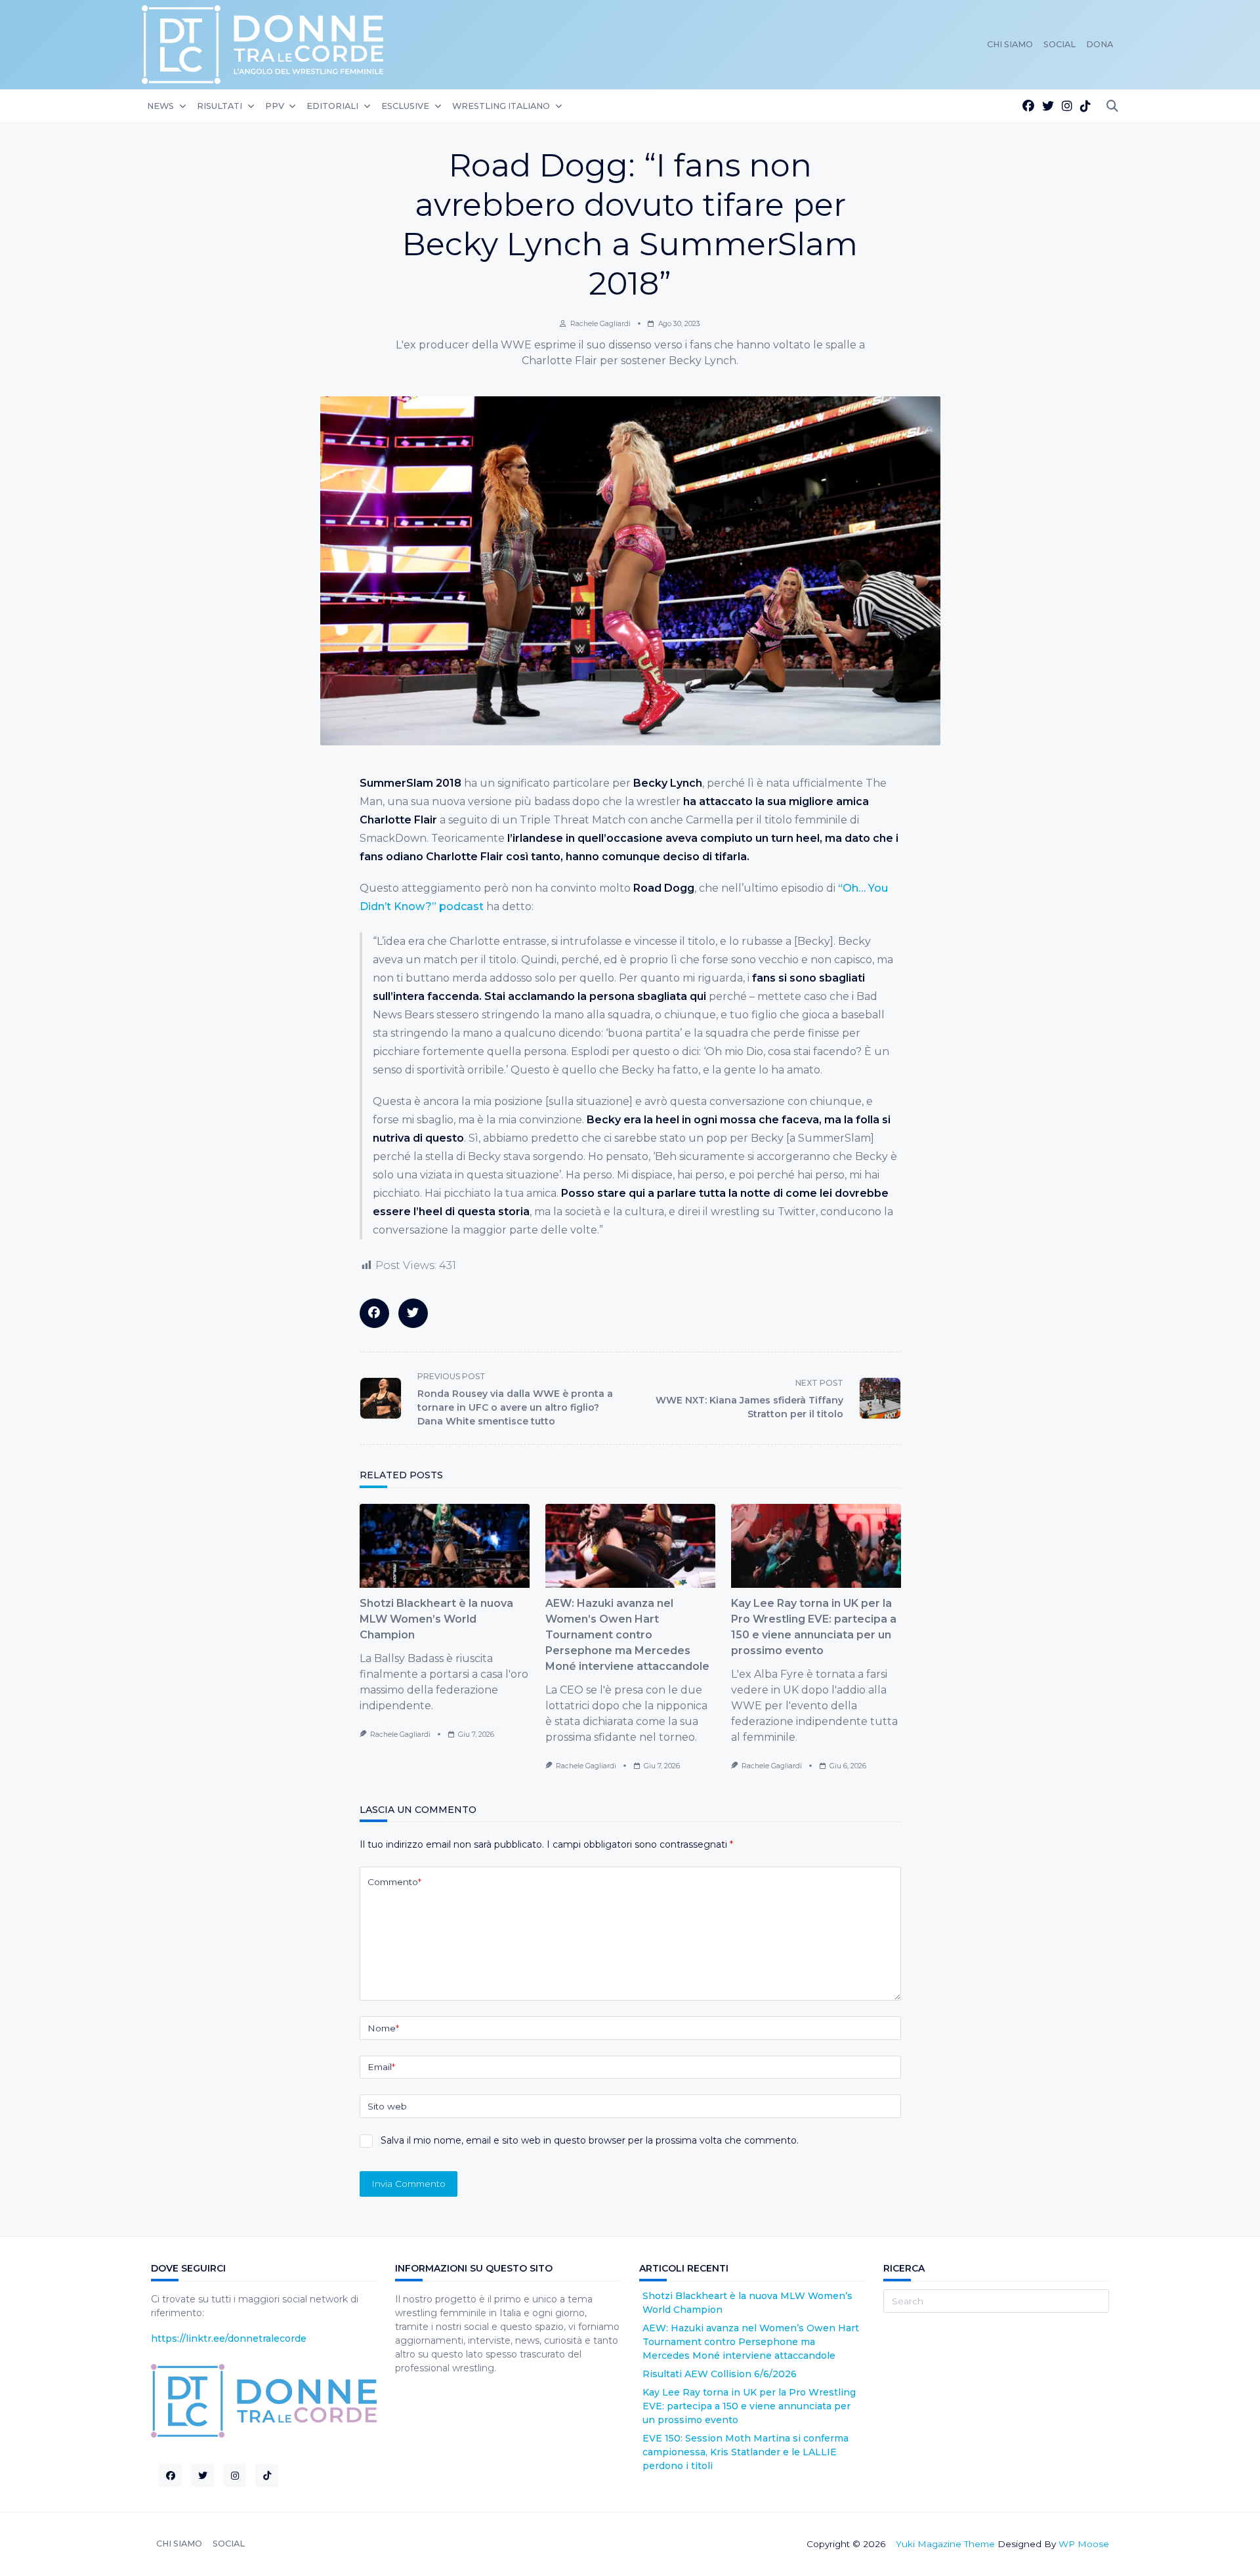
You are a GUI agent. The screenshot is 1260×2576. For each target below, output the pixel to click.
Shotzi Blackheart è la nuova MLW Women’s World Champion (436, 1619)
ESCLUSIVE (405, 106)
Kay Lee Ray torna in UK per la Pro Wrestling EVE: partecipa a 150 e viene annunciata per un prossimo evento (749, 2406)
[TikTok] (1085, 107)
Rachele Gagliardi (600, 324)
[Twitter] (1048, 107)
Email (381, 2067)
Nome (383, 2028)
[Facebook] (1028, 107)
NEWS (160, 106)
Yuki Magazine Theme (945, 2544)
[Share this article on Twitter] (413, 1313)
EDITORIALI (332, 106)
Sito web (387, 2106)
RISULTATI (220, 106)
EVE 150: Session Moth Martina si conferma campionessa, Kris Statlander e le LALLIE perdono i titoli (745, 2452)
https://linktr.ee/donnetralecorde (229, 2338)
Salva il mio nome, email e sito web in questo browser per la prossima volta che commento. (590, 2140)
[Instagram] (1067, 107)
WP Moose (1084, 2544)
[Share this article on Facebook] (374, 1313)
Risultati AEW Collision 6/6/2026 (720, 2374)
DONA (1100, 44)
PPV (275, 106)
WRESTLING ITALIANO (501, 106)
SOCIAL (1060, 44)
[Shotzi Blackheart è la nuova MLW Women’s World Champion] (445, 1546)
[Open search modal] (1112, 107)
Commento (394, 1882)
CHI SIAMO (1010, 44)
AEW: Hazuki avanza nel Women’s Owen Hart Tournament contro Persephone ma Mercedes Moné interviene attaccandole (627, 1635)
